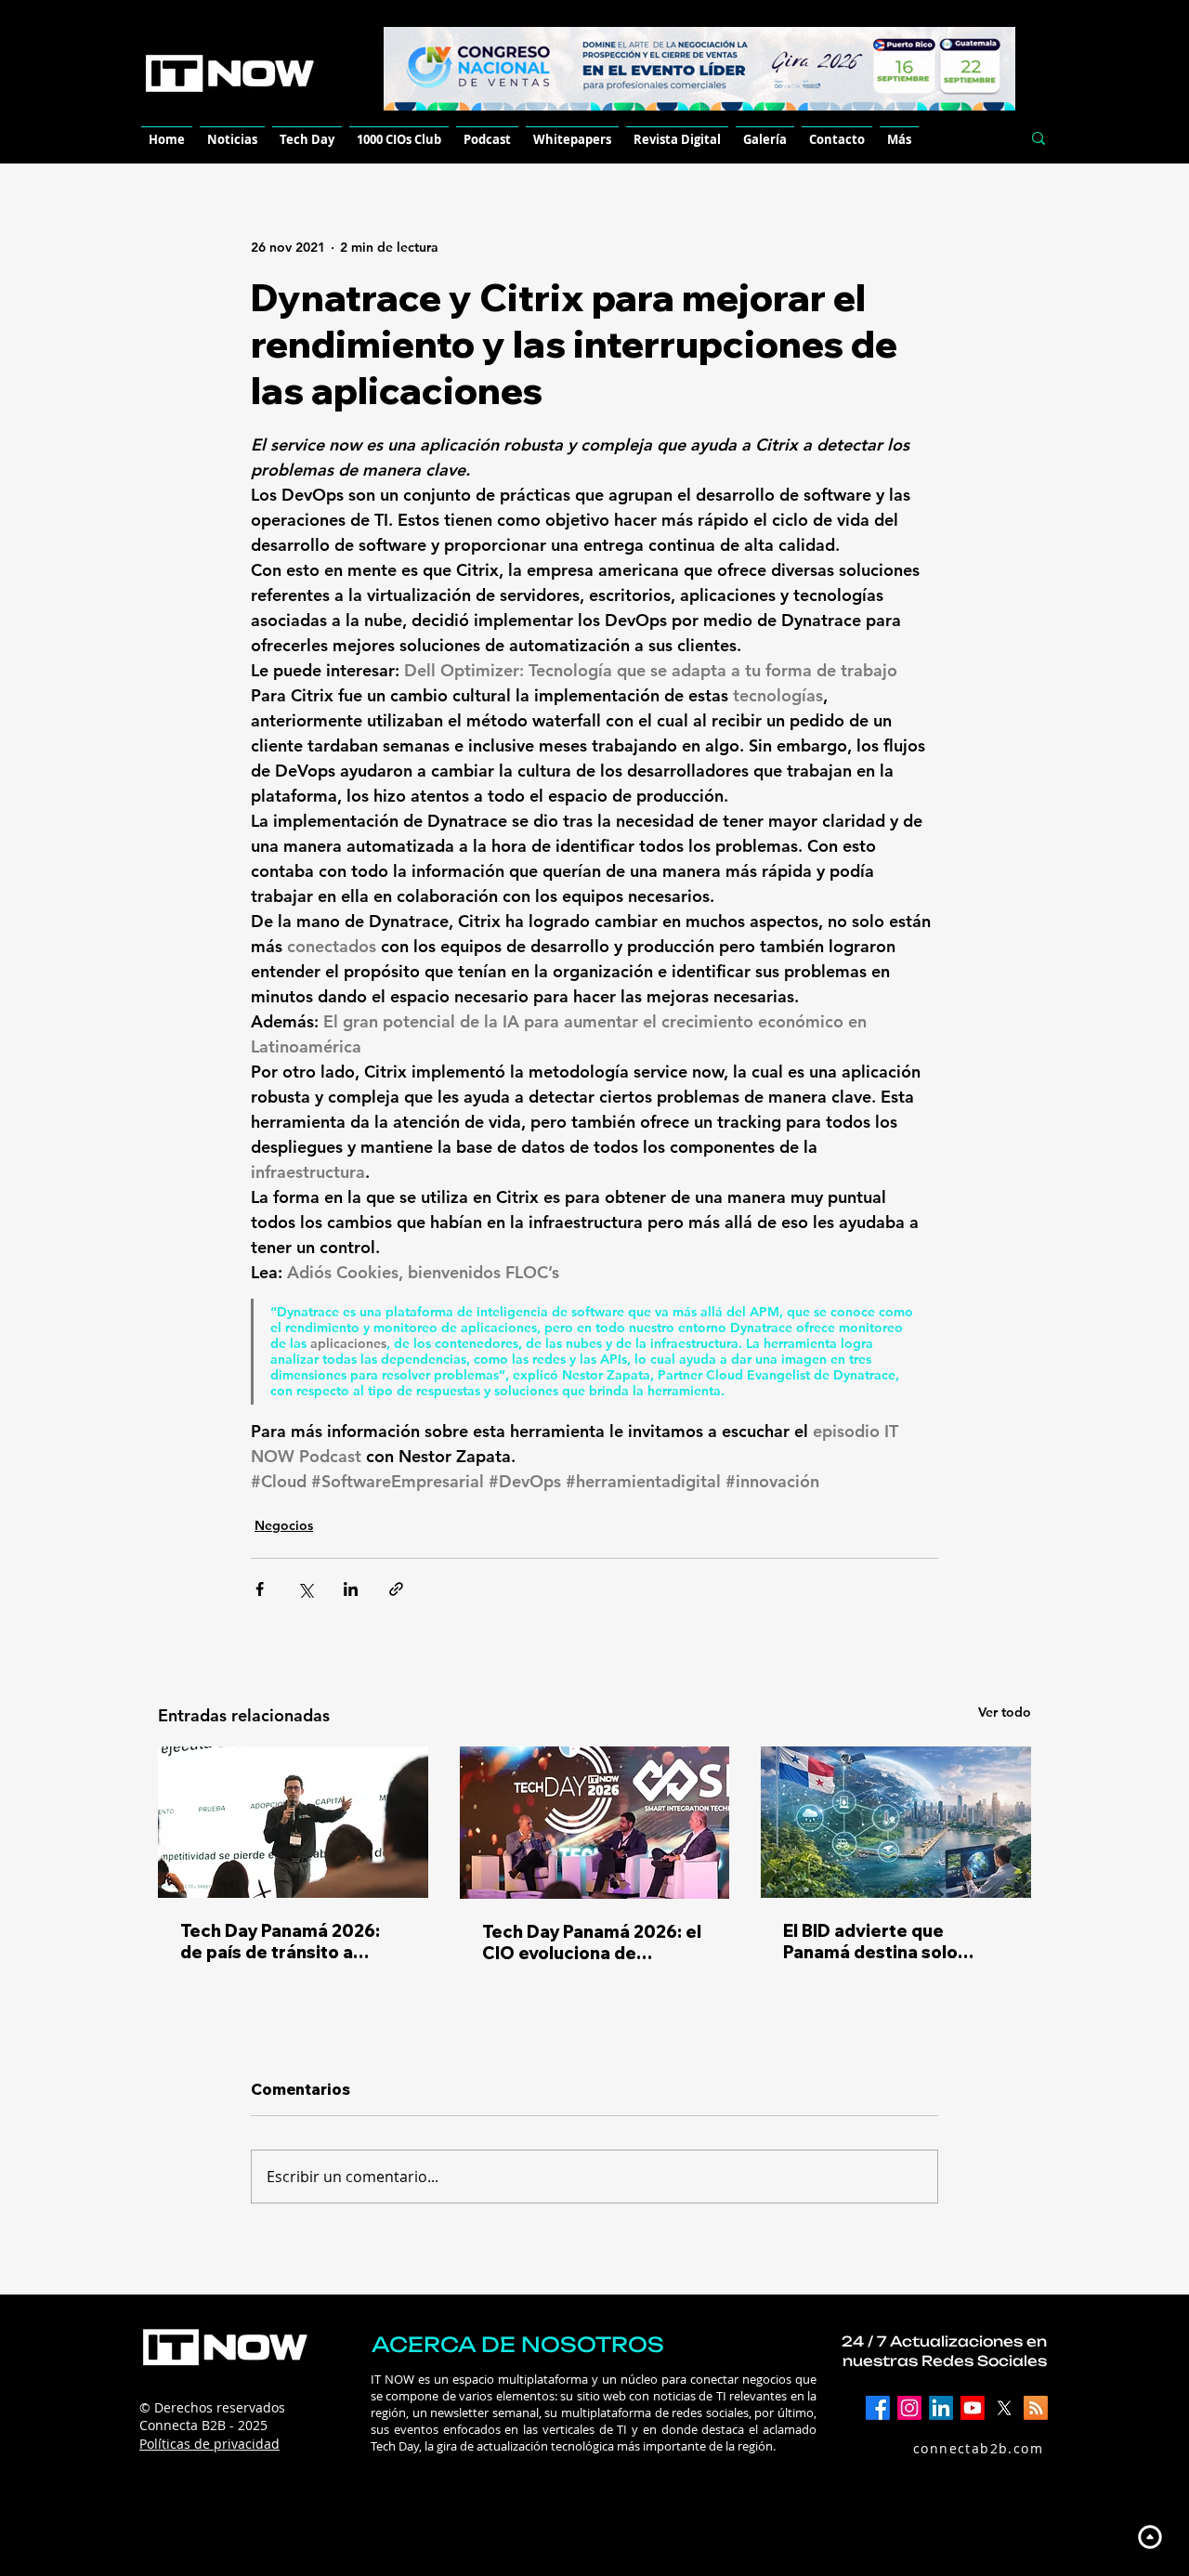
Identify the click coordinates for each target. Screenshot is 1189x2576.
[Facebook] (878, 2408)
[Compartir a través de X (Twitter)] (305, 1589)
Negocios (284, 1525)
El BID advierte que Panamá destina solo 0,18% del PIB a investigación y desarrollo (893, 1942)
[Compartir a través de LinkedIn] (351, 1589)
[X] (1004, 2408)
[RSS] (1036, 2408)
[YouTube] (973, 2408)
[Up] (1150, 2537)
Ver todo (1005, 1712)
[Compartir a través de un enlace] (396, 1589)
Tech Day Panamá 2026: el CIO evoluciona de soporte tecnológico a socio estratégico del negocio (592, 1942)
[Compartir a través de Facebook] (260, 1589)
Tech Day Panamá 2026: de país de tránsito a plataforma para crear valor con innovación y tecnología (280, 1942)
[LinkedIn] (941, 2408)
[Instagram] (909, 2408)
